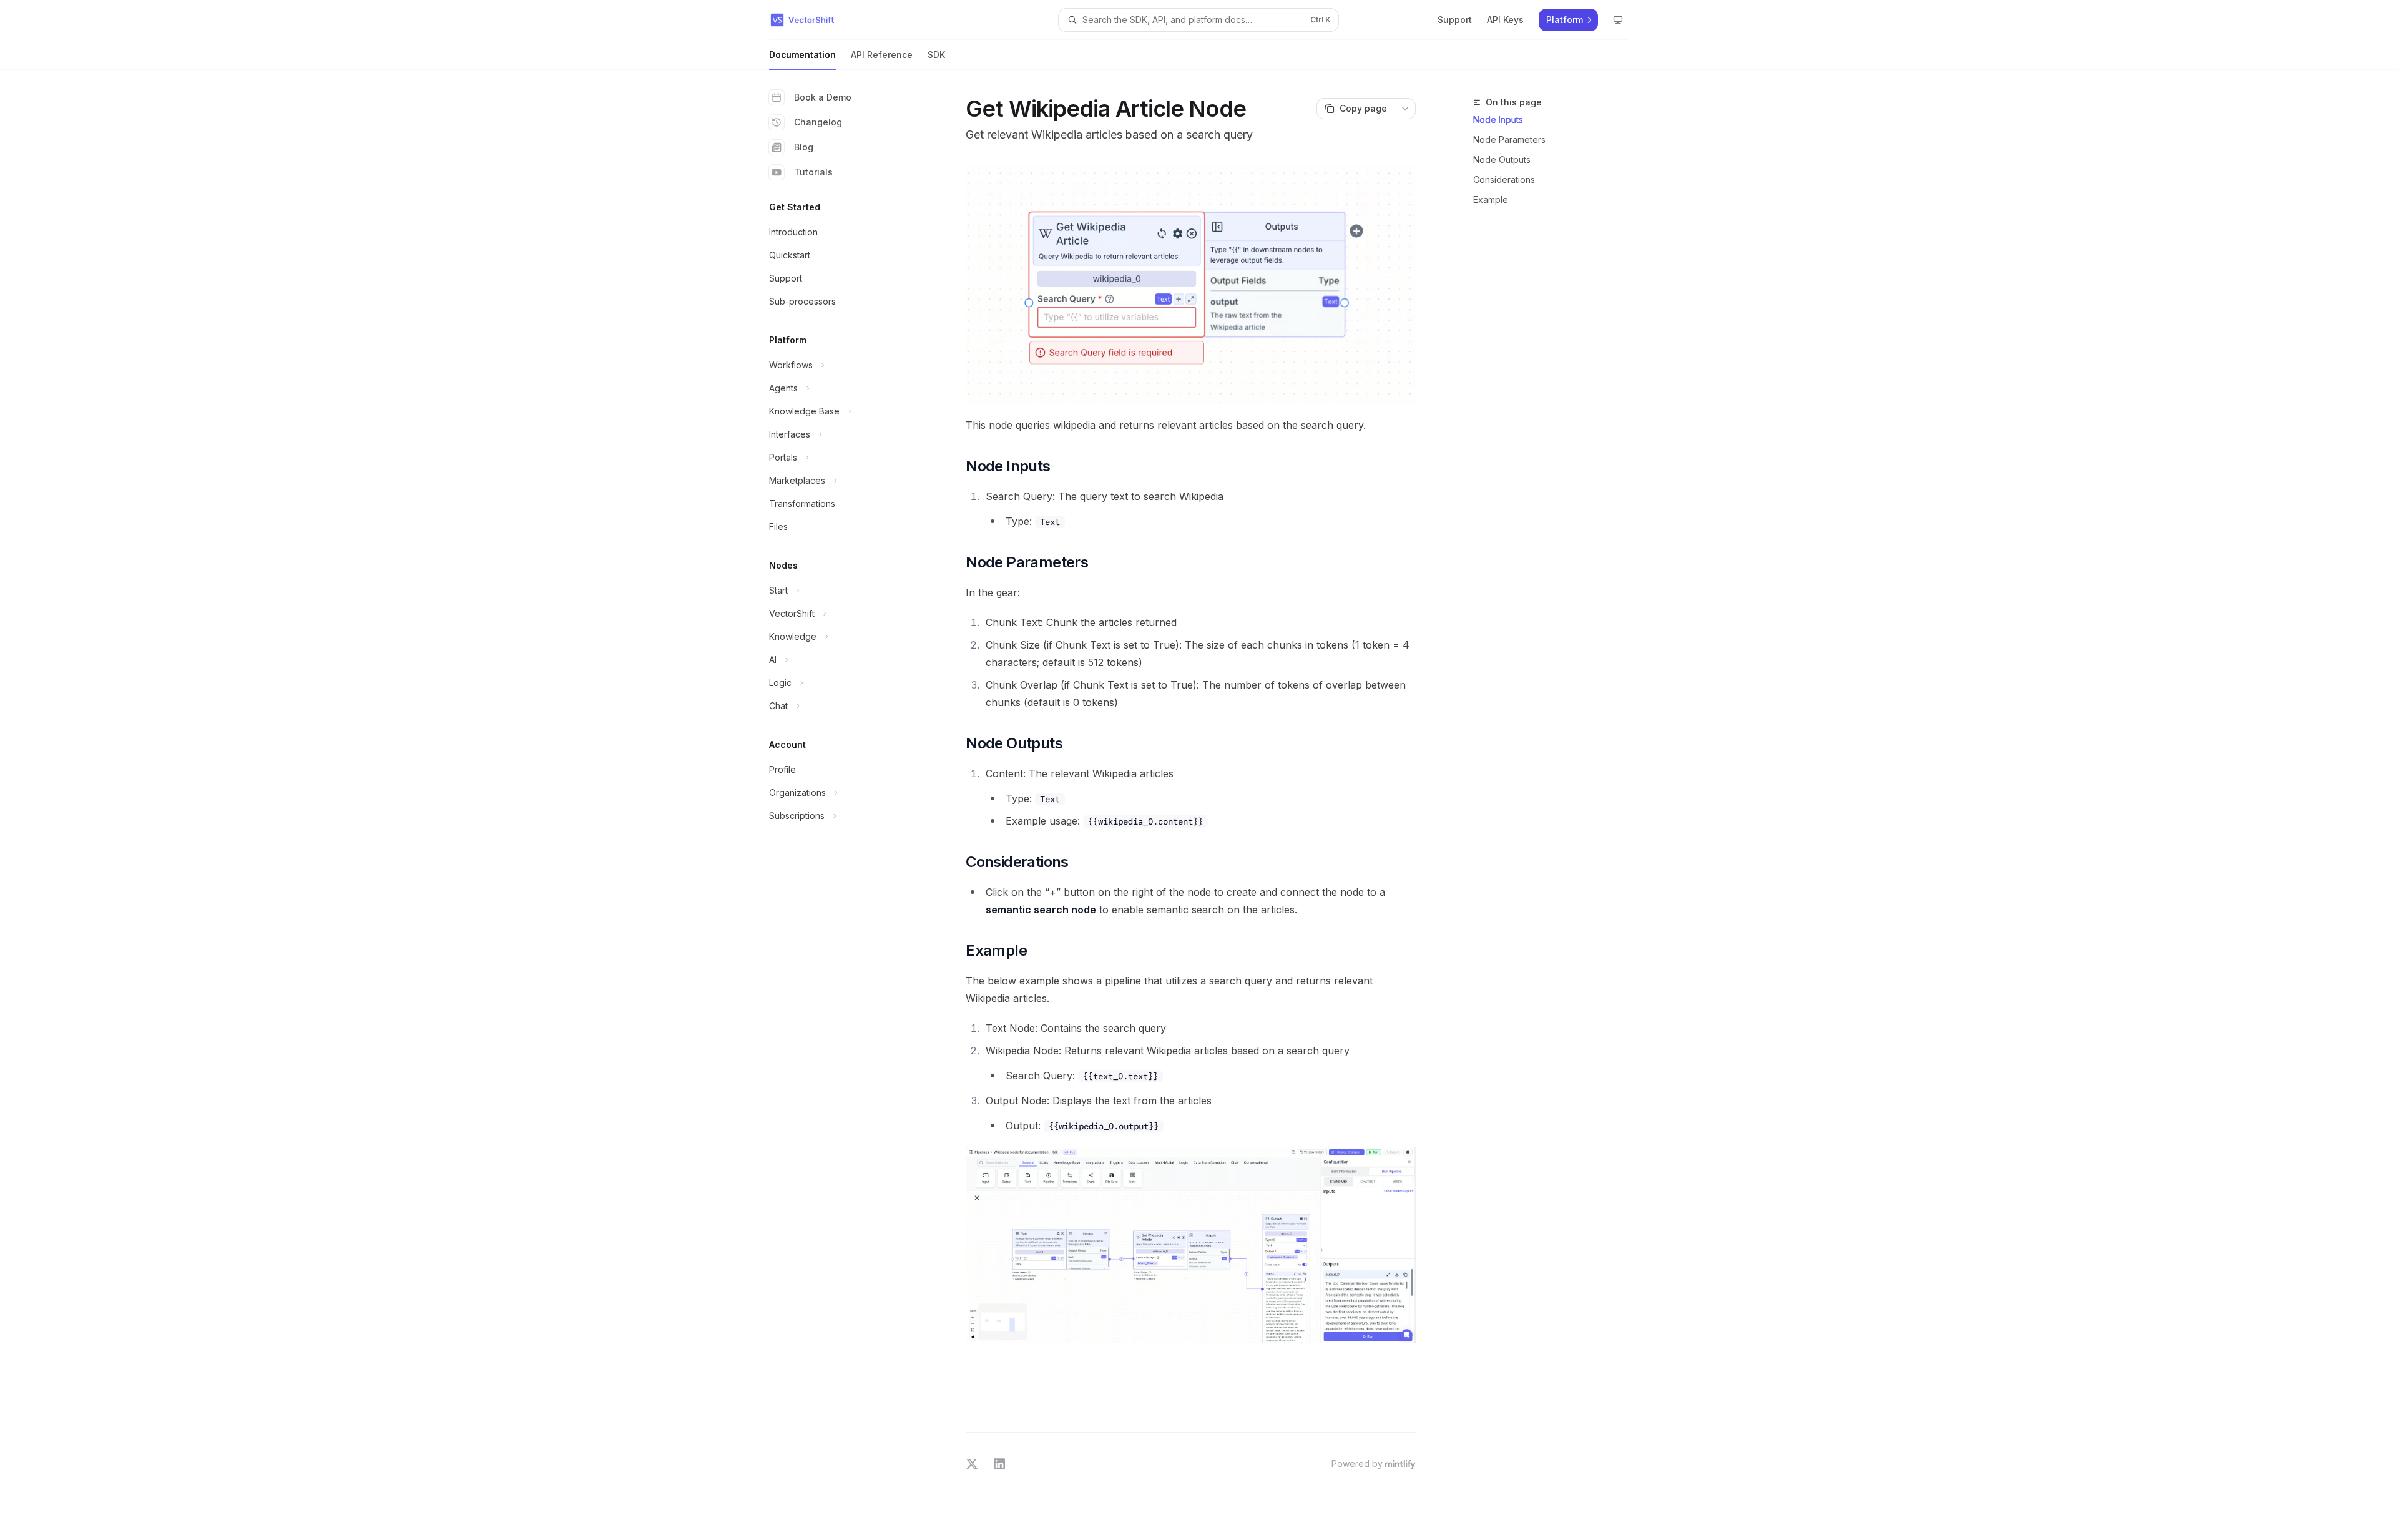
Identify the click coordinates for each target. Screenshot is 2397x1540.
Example (1491, 199)
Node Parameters (1509, 140)
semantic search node (1041, 910)
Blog (804, 147)
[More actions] (1405, 109)
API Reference (882, 55)
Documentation (802, 55)
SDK (936, 55)
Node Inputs (1498, 120)
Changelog (818, 122)
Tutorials (813, 172)
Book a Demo (823, 97)
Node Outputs (1502, 159)
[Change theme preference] (1618, 20)
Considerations (1504, 179)
